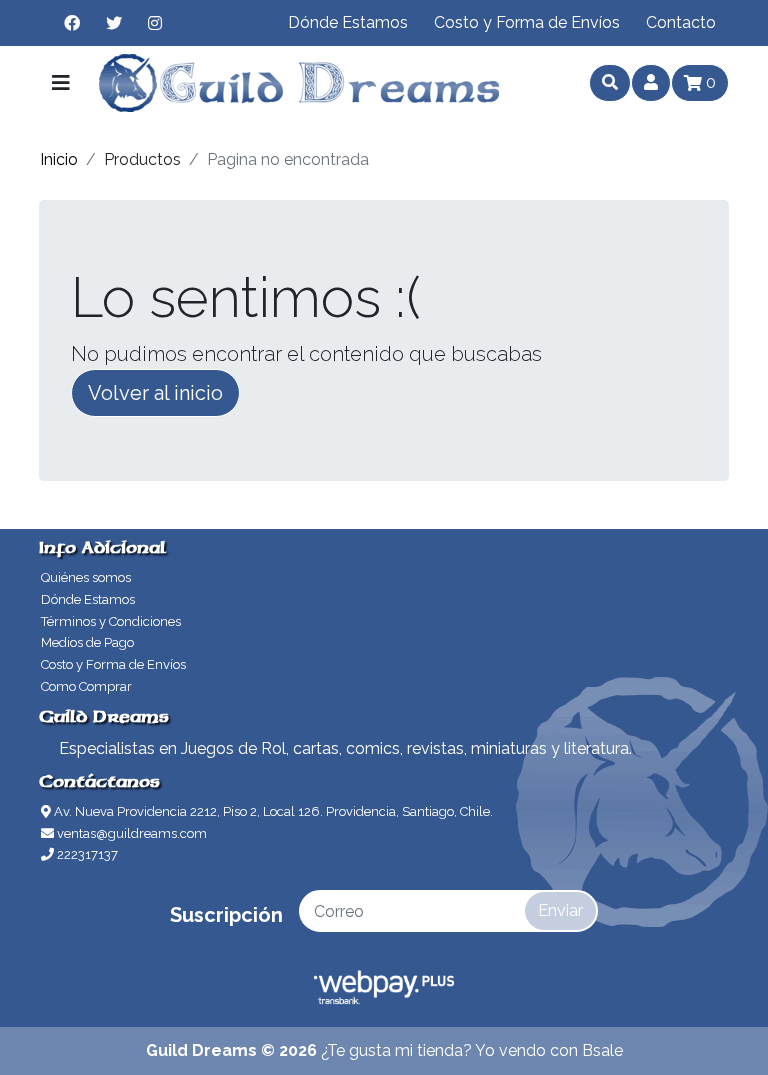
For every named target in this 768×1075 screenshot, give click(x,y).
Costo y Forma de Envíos (527, 22)
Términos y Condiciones (111, 621)
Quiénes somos (86, 577)
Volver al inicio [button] (155, 393)
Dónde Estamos (348, 22)
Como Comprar (86, 686)
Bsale (602, 1050)
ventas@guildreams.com (130, 833)
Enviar (560, 910)
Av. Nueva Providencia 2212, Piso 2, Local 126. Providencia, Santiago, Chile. (272, 811)
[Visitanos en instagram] (155, 23)
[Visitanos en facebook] (72, 23)
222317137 (86, 854)
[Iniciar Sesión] (651, 83)
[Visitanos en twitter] (114, 23)
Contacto (681, 22)
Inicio (59, 159)
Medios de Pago (87, 642)
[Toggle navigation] (61, 83)
